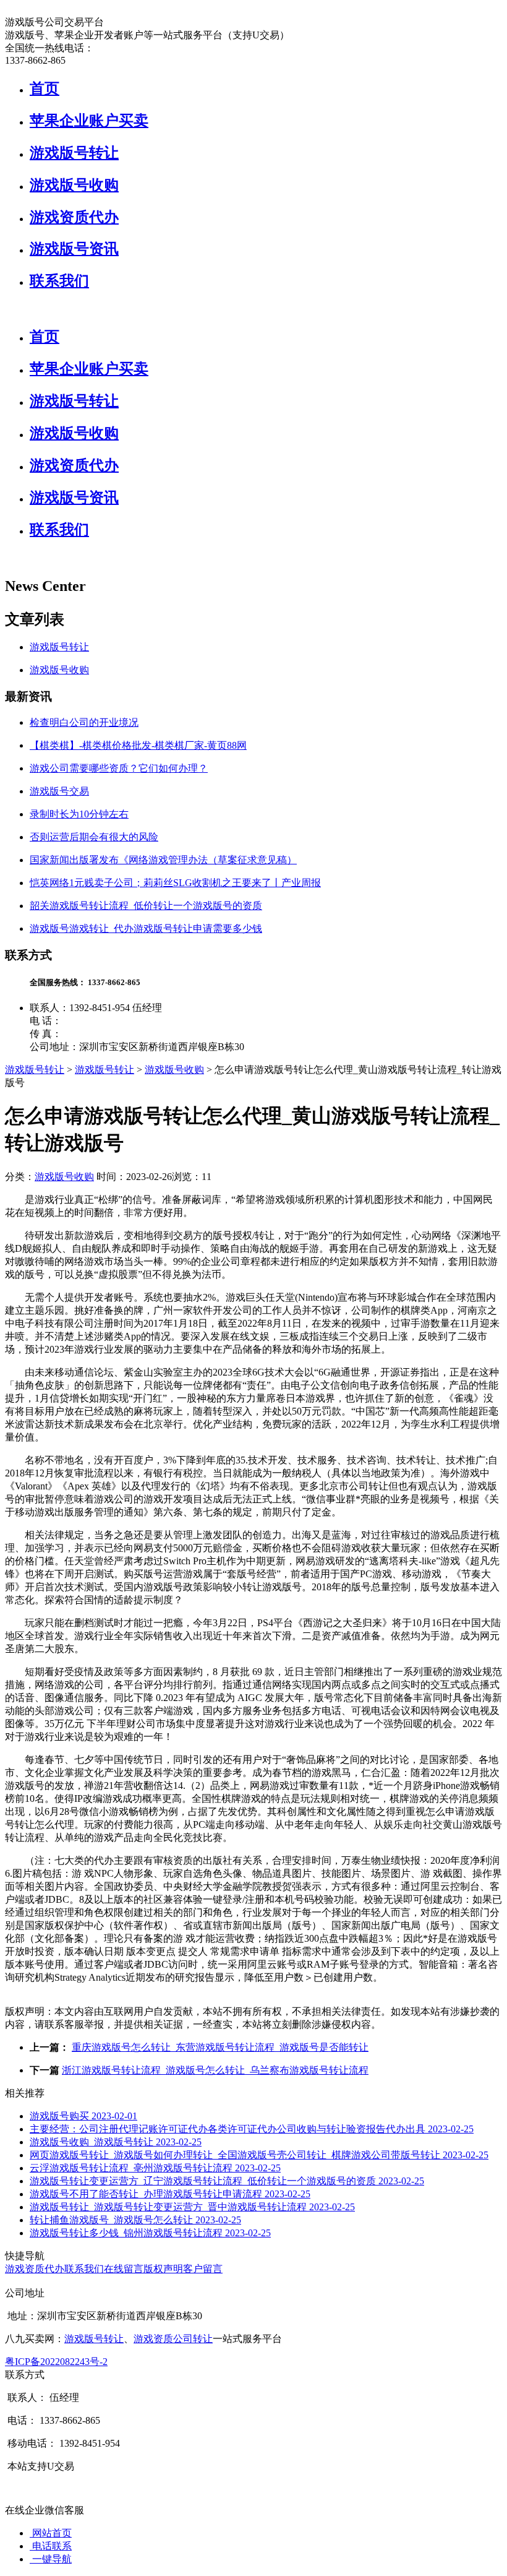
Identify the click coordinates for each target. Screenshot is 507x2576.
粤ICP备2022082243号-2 (56, 2362)
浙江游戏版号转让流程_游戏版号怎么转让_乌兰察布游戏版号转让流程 (215, 2070)
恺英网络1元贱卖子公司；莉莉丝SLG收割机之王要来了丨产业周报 (175, 883)
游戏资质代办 (74, 217)
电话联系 (51, 2546)
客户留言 (203, 2269)
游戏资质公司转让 (173, 2339)
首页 (45, 88)
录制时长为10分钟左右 (79, 814)
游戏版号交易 (59, 791)
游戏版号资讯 (74, 249)
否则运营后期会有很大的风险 (94, 837)
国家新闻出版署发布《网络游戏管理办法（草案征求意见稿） (163, 860)
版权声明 (163, 2269)
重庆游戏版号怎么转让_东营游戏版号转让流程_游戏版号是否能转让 (220, 2047)
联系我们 (59, 281)
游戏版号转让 (74, 153)
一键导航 (51, 2559)
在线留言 (124, 2269)
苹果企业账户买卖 (89, 121)
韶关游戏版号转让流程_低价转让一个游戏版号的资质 (146, 906)
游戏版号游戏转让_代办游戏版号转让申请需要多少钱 (146, 928)
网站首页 (51, 2533)
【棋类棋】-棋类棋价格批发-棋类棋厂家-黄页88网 (138, 745)
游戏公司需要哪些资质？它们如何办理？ (119, 768)
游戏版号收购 (74, 185)
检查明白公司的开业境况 (84, 722)
